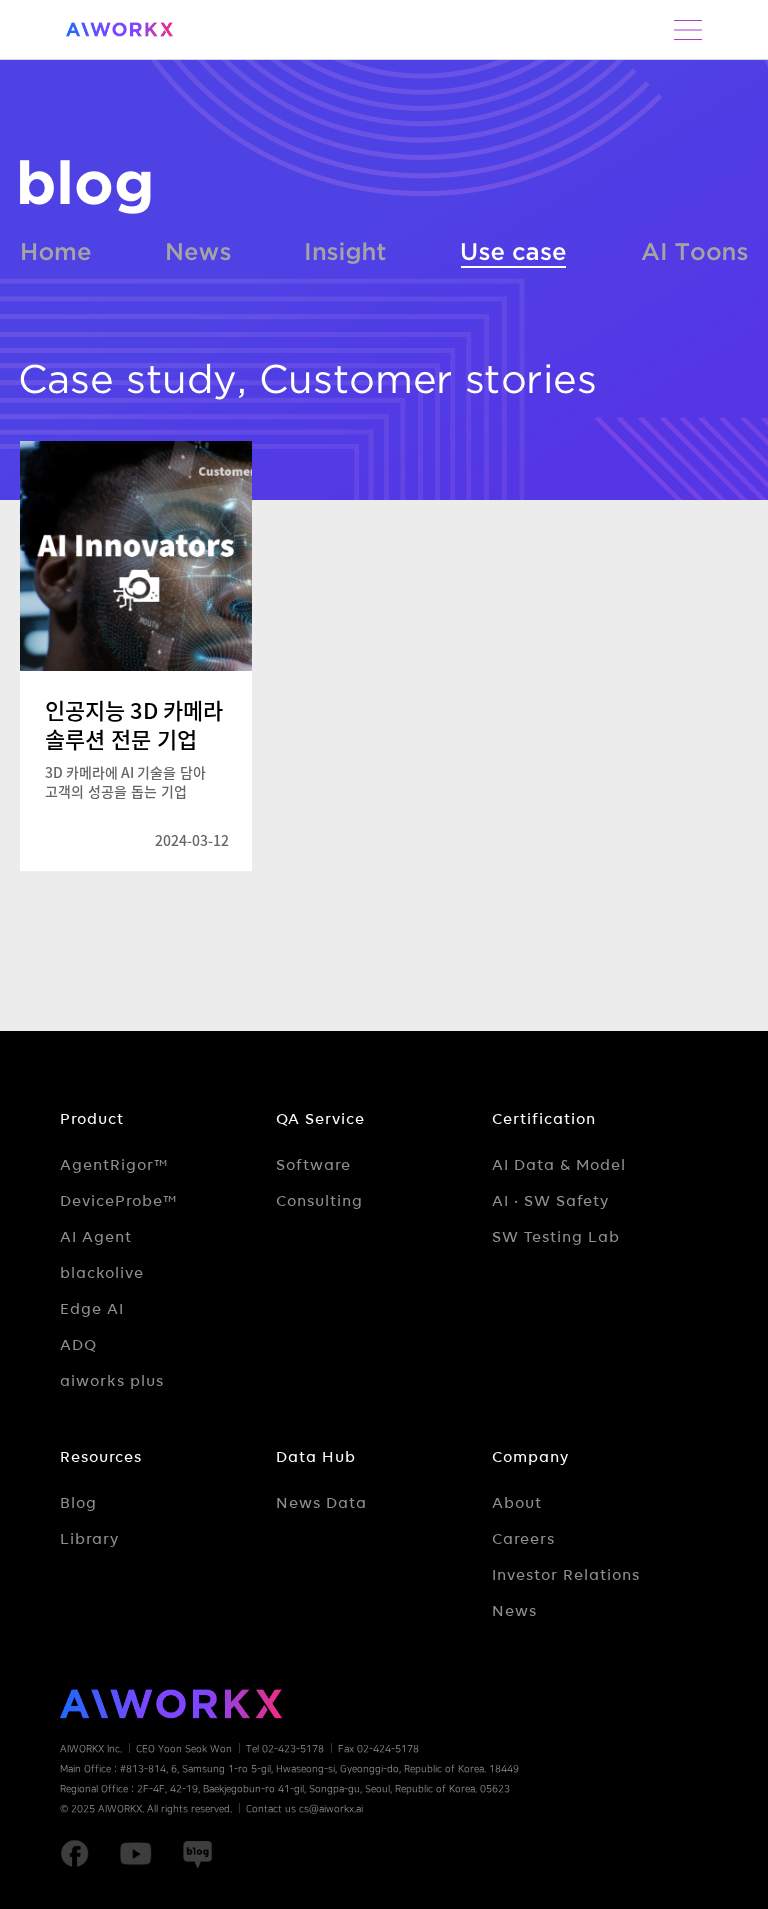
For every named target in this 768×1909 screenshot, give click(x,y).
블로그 (85, 187)
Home (56, 248)
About (517, 1503)
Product (92, 1119)
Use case (513, 248)
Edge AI (92, 1309)
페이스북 (74, 1854)
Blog (78, 1503)
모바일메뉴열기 (688, 30)
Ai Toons (694, 248)
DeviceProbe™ (119, 1201)
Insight (346, 248)
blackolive (102, 1273)
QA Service (320, 1119)
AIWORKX (120, 29)
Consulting (319, 1201)
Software (313, 1165)
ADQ (78, 1345)
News (199, 248)
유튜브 (135, 1854)
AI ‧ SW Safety (550, 1201)
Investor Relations (566, 1575)
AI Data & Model (559, 1165)
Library (89, 1539)
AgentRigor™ (114, 1165)
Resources (101, 1457)
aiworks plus (112, 1381)
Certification (544, 1119)
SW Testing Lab (556, 1237)
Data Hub (316, 1457)
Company (530, 1457)
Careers (523, 1539)
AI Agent (96, 1237)
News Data (321, 1503)
